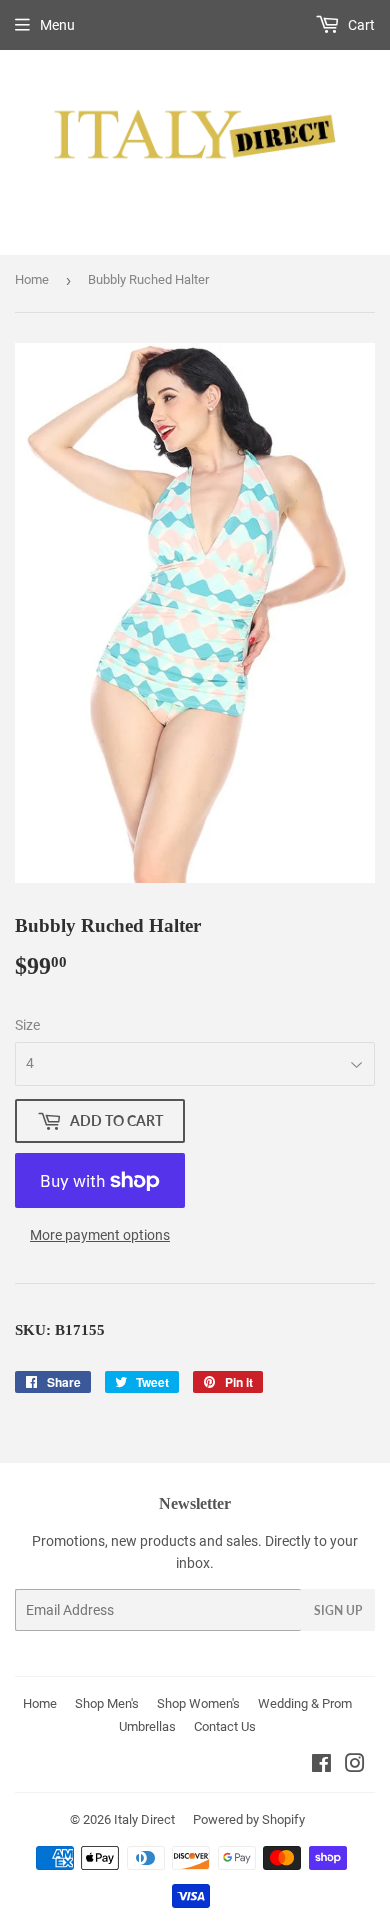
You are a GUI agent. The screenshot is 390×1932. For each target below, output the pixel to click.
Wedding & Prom (305, 1703)
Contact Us (225, 1726)
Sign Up (338, 1610)
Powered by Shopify (249, 1819)
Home (32, 279)
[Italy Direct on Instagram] (355, 1766)
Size (27, 1025)
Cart (360, 25)
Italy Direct (144, 1819)
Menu (57, 25)
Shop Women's (198, 1703)
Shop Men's (107, 1703)
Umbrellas (147, 1726)
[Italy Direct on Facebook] (321, 1766)
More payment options (100, 1235)
